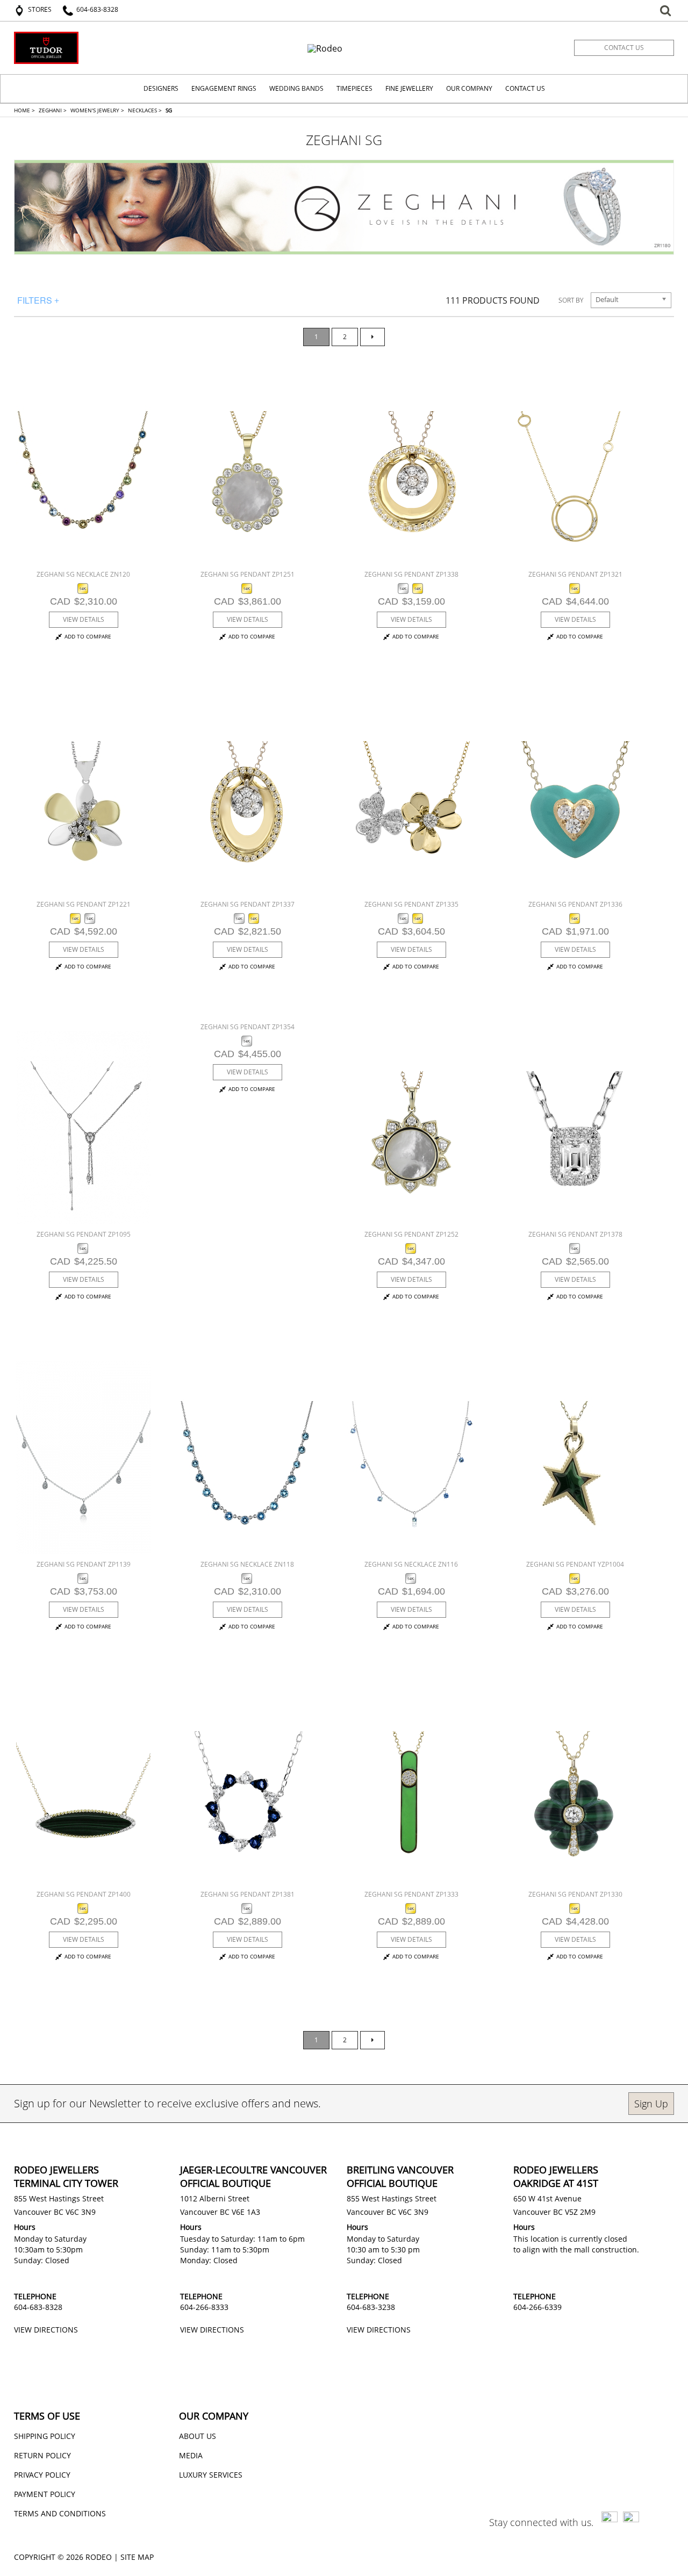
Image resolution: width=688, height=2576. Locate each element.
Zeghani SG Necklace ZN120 (83, 574)
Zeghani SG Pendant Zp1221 (84, 904)
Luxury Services (211, 2475)
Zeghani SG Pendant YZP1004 (575, 1564)
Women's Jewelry (97, 110)
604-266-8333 (204, 2307)
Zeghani (53, 110)
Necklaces (145, 110)
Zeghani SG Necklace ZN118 (247, 1564)
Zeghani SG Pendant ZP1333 (411, 1894)
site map (137, 2557)
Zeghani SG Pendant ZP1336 (575, 904)
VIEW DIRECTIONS (46, 2330)
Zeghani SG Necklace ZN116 (411, 1564)
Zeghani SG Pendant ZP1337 (248, 904)
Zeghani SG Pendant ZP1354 (248, 1027)
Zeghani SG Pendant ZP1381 (248, 1894)
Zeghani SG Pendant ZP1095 (84, 1234)
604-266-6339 (537, 2307)
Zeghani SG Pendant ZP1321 (575, 574)
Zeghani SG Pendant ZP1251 (248, 574)
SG (169, 110)
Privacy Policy (42, 2475)
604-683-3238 (371, 2307)
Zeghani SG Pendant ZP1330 (575, 1894)
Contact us (624, 48)
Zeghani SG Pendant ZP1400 (84, 1894)
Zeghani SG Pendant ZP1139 (84, 1564)
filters (38, 300)
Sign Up (651, 2104)
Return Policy (42, 2455)
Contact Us (525, 88)
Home (24, 110)
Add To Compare (88, 637)
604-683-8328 (38, 2307)
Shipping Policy (45, 2436)
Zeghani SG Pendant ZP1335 (411, 904)
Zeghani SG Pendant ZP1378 (575, 1234)
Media (191, 2455)
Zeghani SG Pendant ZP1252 (411, 1234)
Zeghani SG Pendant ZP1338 (411, 574)
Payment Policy (45, 2494)
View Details (84, 619)
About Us (198, 2436)
